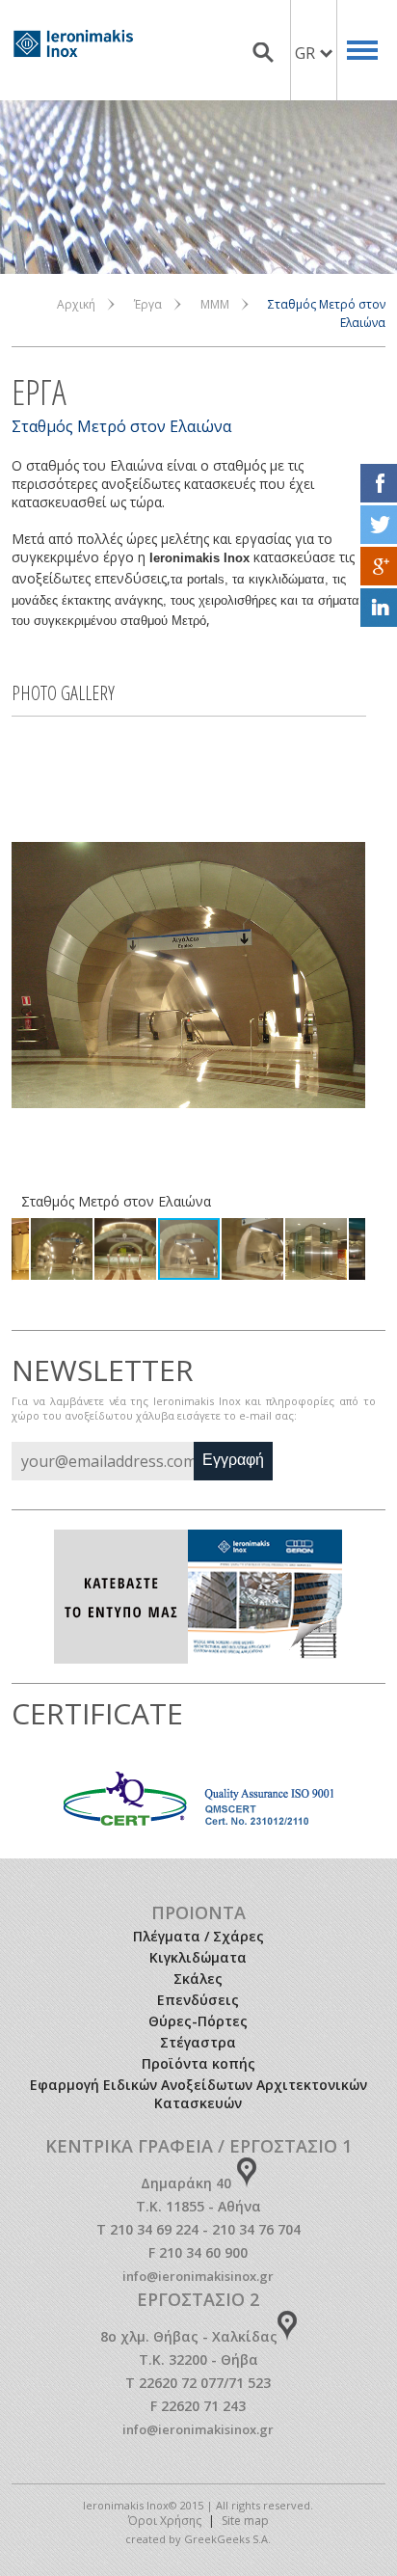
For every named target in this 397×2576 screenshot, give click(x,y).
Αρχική (76, 304)
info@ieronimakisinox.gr (198, 2276)
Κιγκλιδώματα (198, 1957)
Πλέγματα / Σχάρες (198, 1936)
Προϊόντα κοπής (198, 2063)
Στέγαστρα (198, 2042)
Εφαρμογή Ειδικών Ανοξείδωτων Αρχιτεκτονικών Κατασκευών (198, 2094)
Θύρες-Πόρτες (198, 2021)
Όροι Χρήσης (165, 2521)
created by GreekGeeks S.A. (198, 2539)
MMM (215, 304)
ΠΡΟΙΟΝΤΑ (198, 1912)
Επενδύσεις (198, 2000)
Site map (245, 2521)
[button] (29, 975)
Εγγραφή (233, 1460)
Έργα (148, 304)
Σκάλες (198, 1979)
